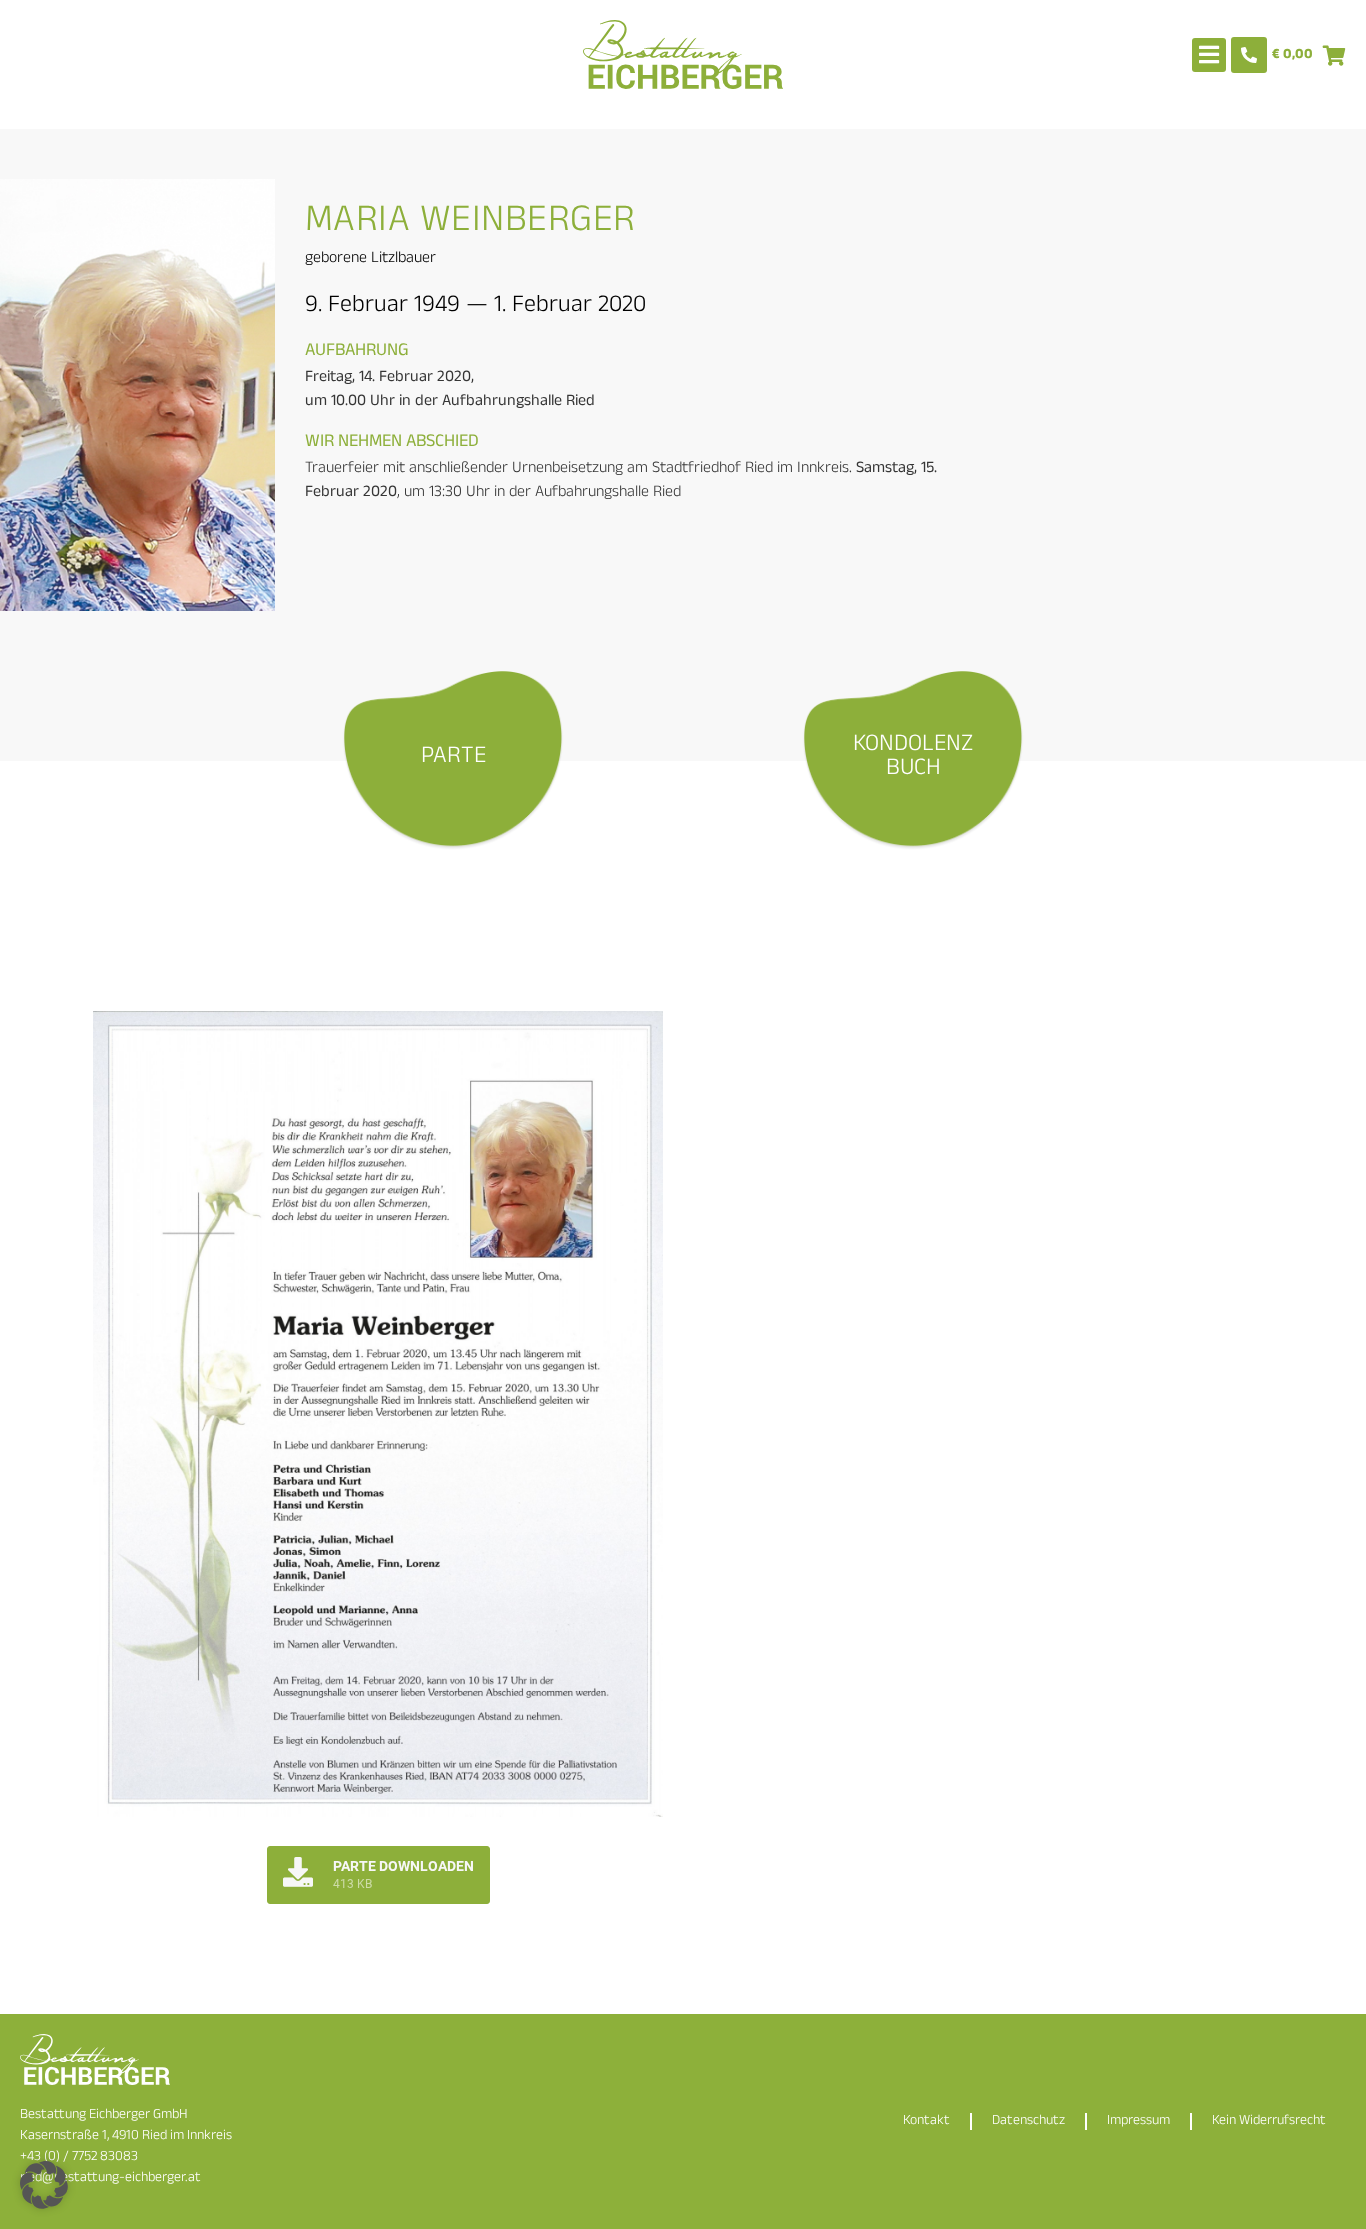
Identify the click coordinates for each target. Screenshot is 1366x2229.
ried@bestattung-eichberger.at (110, 2178)
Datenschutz (1028, 2121)
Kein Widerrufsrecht (1269, 2121)
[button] (44, 2185)
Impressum (1138, 2121)
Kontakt (926, 2121)
